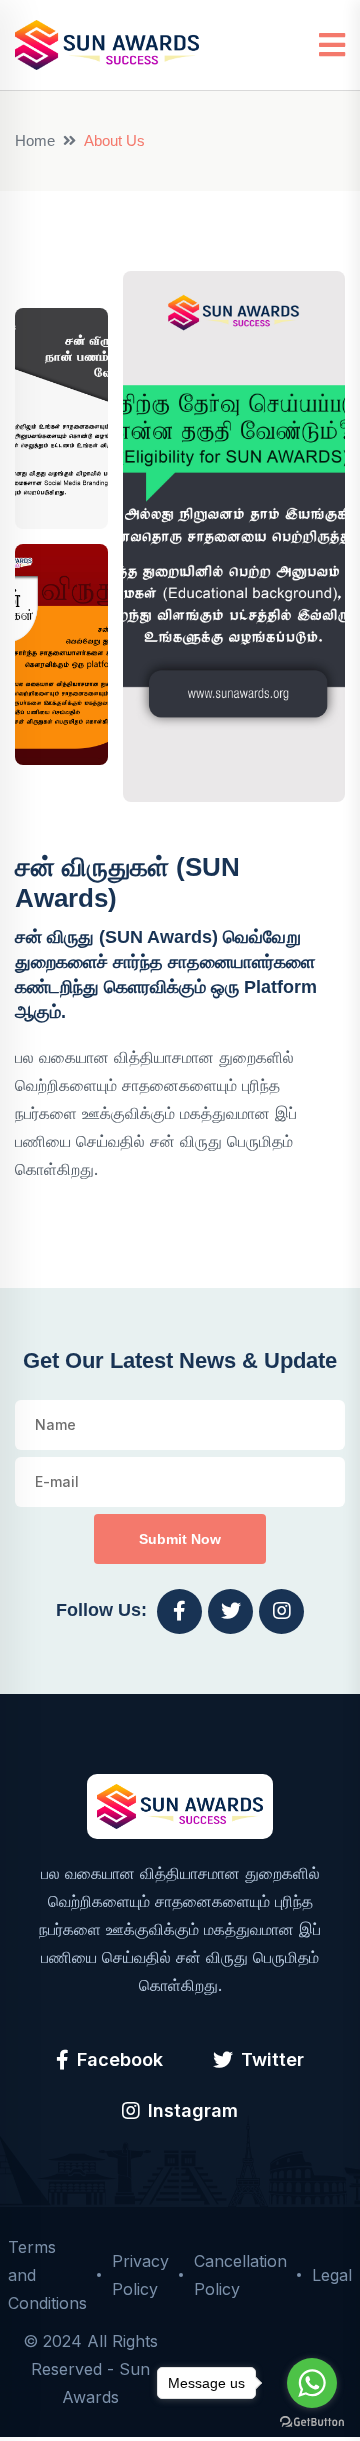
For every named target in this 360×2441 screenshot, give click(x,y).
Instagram (193, 2110)
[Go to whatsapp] (312, 2383)
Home (35, 140)
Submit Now (180, 1539)
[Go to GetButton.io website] (312, 2421)
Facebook (120, 2059)
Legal (332, 2275)
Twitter (272, 2059)
